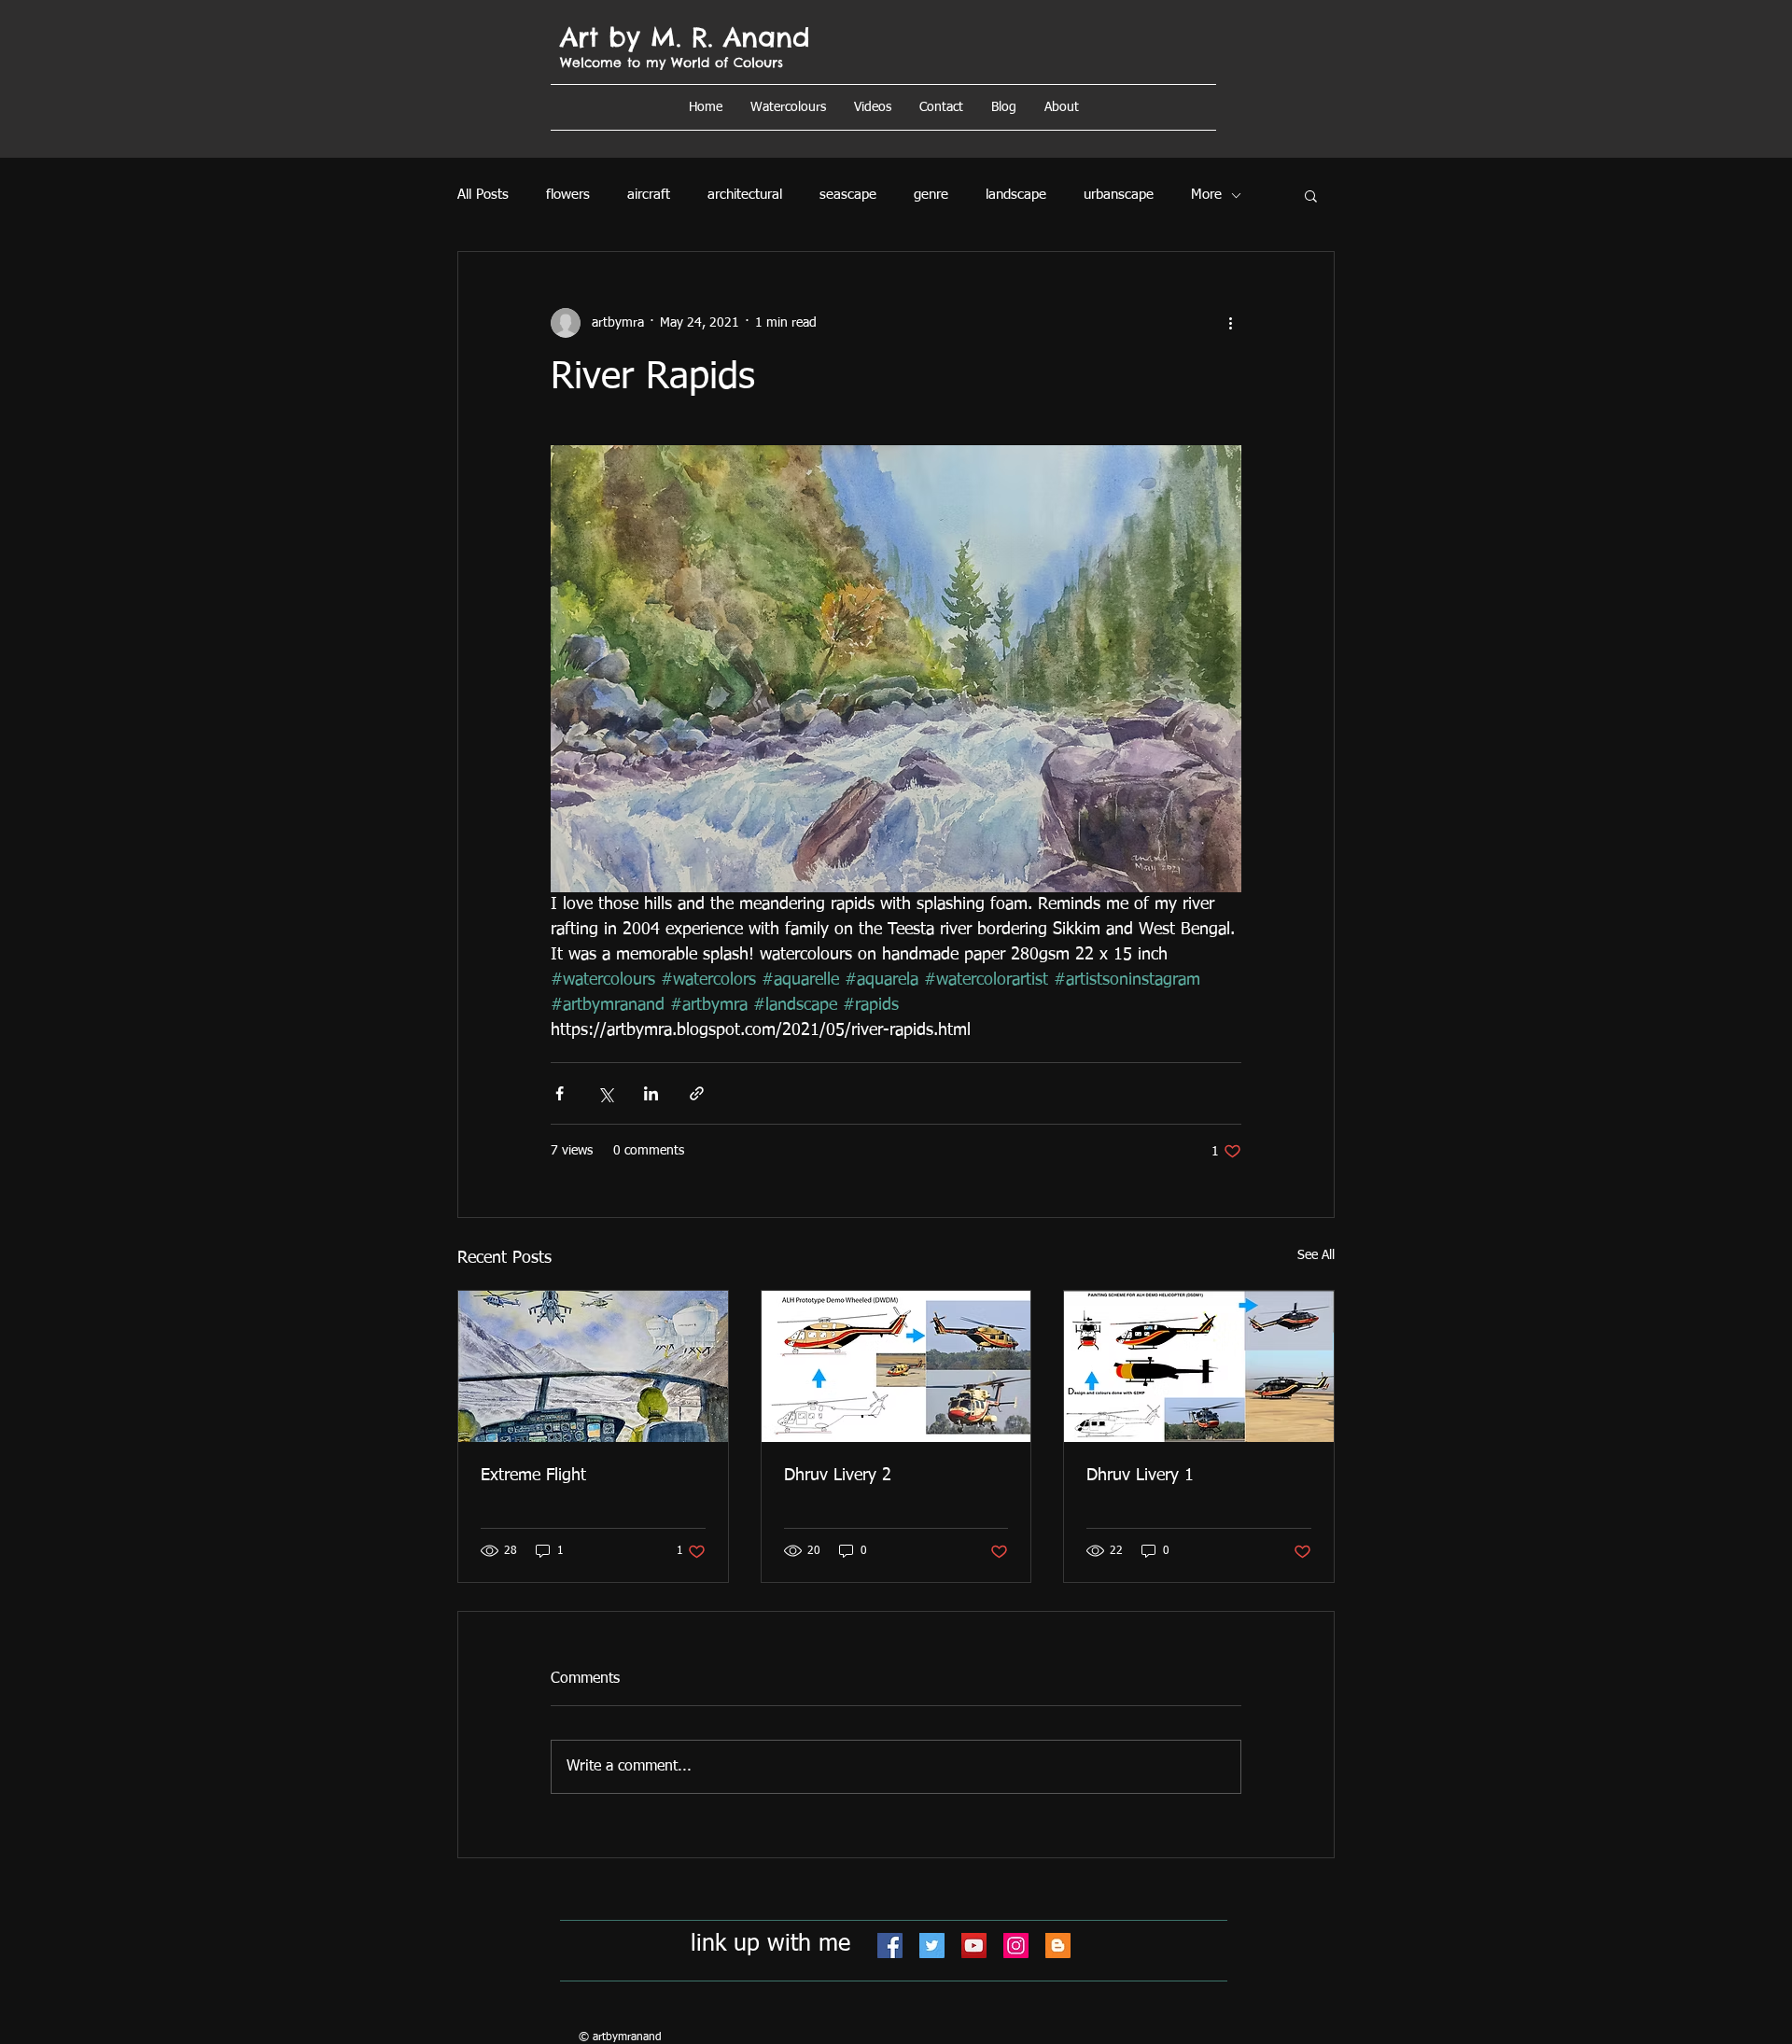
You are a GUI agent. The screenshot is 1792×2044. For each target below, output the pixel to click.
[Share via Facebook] (560, 1093)
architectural (745, 195)
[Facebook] (890, 1946)
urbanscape (1119, 195)
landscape (1016, 195)
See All (1316, 1255)
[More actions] (1230, 323)
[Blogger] (1058, 1946)
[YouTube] (974, 1946)
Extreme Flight (533, 1476)
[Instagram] (1016, 1946)
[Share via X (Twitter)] (605, 1093)
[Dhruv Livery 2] (896, 1366)
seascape (848, 195)
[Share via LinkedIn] (651, 1093)
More (1206, 195)
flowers (568, 195)
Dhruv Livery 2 (838, 1476)
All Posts (483, 195)
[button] (1062, 107)
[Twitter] (932, 1946)
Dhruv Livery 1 (1140, 1476)
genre (931, 195)
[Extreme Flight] (593, 1366)
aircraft (649, 195)
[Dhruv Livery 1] (1199, 1366)
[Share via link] (697, 1093)
